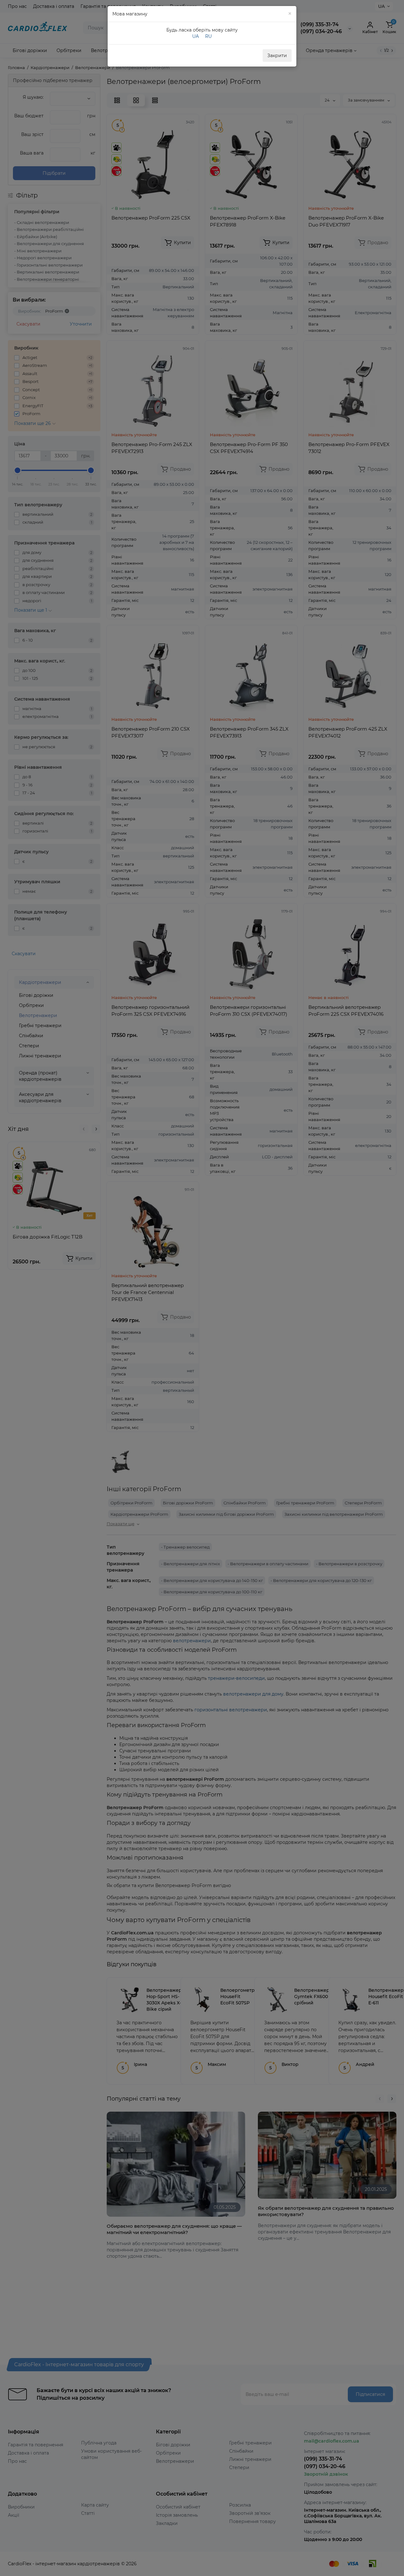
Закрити (277, 56)
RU (208, 36)
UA (196, 36)
